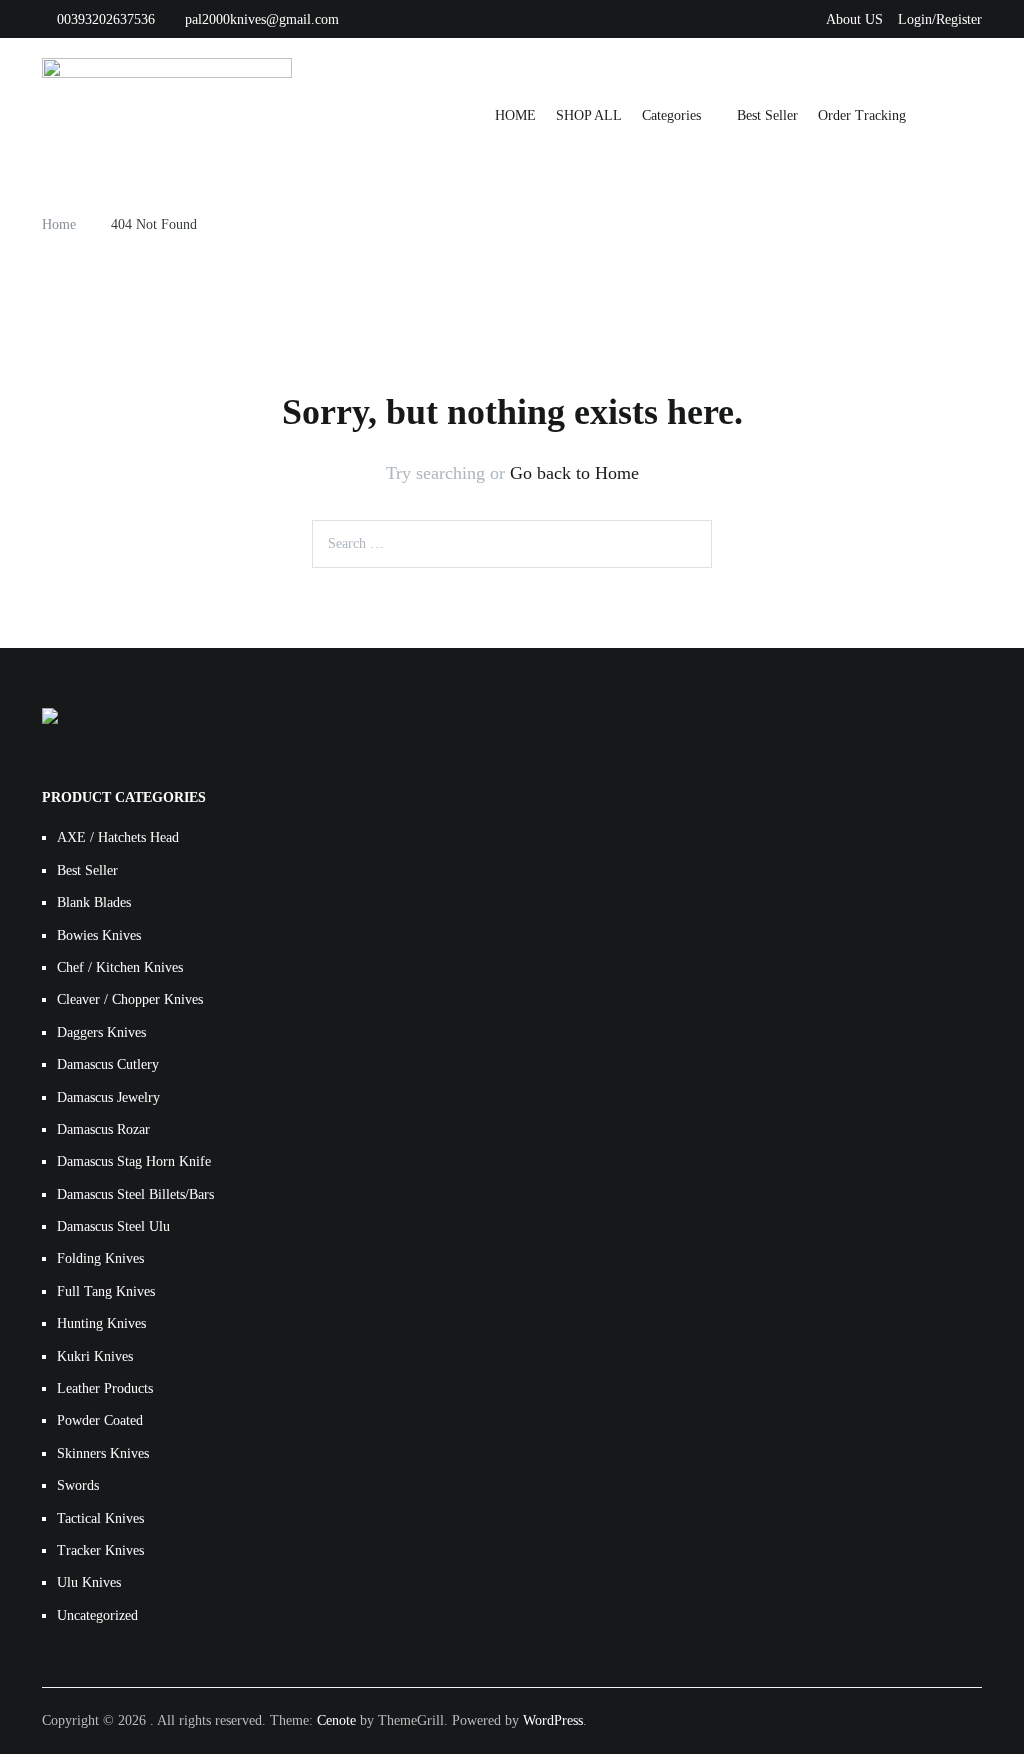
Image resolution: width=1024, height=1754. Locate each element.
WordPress (553, 1720)
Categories (671, 115)
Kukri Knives (95, 1356)
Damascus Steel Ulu (113, 1226)
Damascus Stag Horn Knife (134, 1161)
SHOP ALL (589, 115)
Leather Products (105, 1388)
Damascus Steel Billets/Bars (135, 1194)
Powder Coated (100, 1420)
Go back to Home (574, 473)
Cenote (336, 1720)
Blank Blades (94, 902)
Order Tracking (862, 115)
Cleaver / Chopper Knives (130, 999)
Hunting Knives (101, 1323)
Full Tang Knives (106, 1291)
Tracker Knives (100, 1550)
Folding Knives (100, 1258)
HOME (515, 115)
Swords (78, 1485)
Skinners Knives (103, 1453)
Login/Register (940, 19)
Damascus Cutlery (108, 1064)
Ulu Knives (89, 1582)
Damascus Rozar (103, 1129)
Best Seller (767, 115)
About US (854, 19)
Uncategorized (97, 1615)
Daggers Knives (101, 1032)
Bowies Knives (99, 935)
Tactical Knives (100, 1518)
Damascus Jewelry (108, 1097)
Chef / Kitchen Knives (120, 967)
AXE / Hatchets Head (118, 837)
